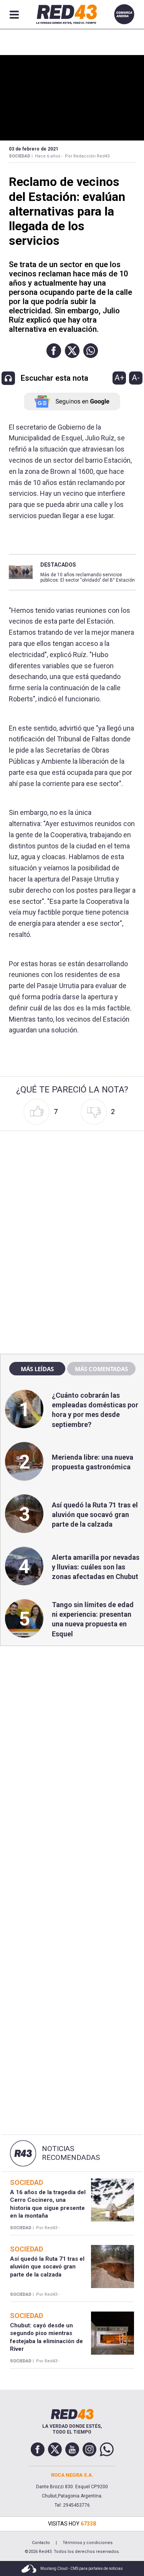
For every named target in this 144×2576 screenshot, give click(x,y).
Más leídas (37, 1369)
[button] (54, 351)
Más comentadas (101, 1369)
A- (136, 378)
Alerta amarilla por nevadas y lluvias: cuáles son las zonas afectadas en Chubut (96, 1567)
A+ (119, 378)
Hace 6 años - (49, 156)
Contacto (41, 2543)
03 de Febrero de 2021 (34, 149)
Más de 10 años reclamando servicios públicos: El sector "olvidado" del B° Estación (88, 577)
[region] (72, 1183)
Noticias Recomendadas (71, 2153)
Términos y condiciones (88, 2543)
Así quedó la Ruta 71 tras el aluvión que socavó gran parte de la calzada (95, 1515)
